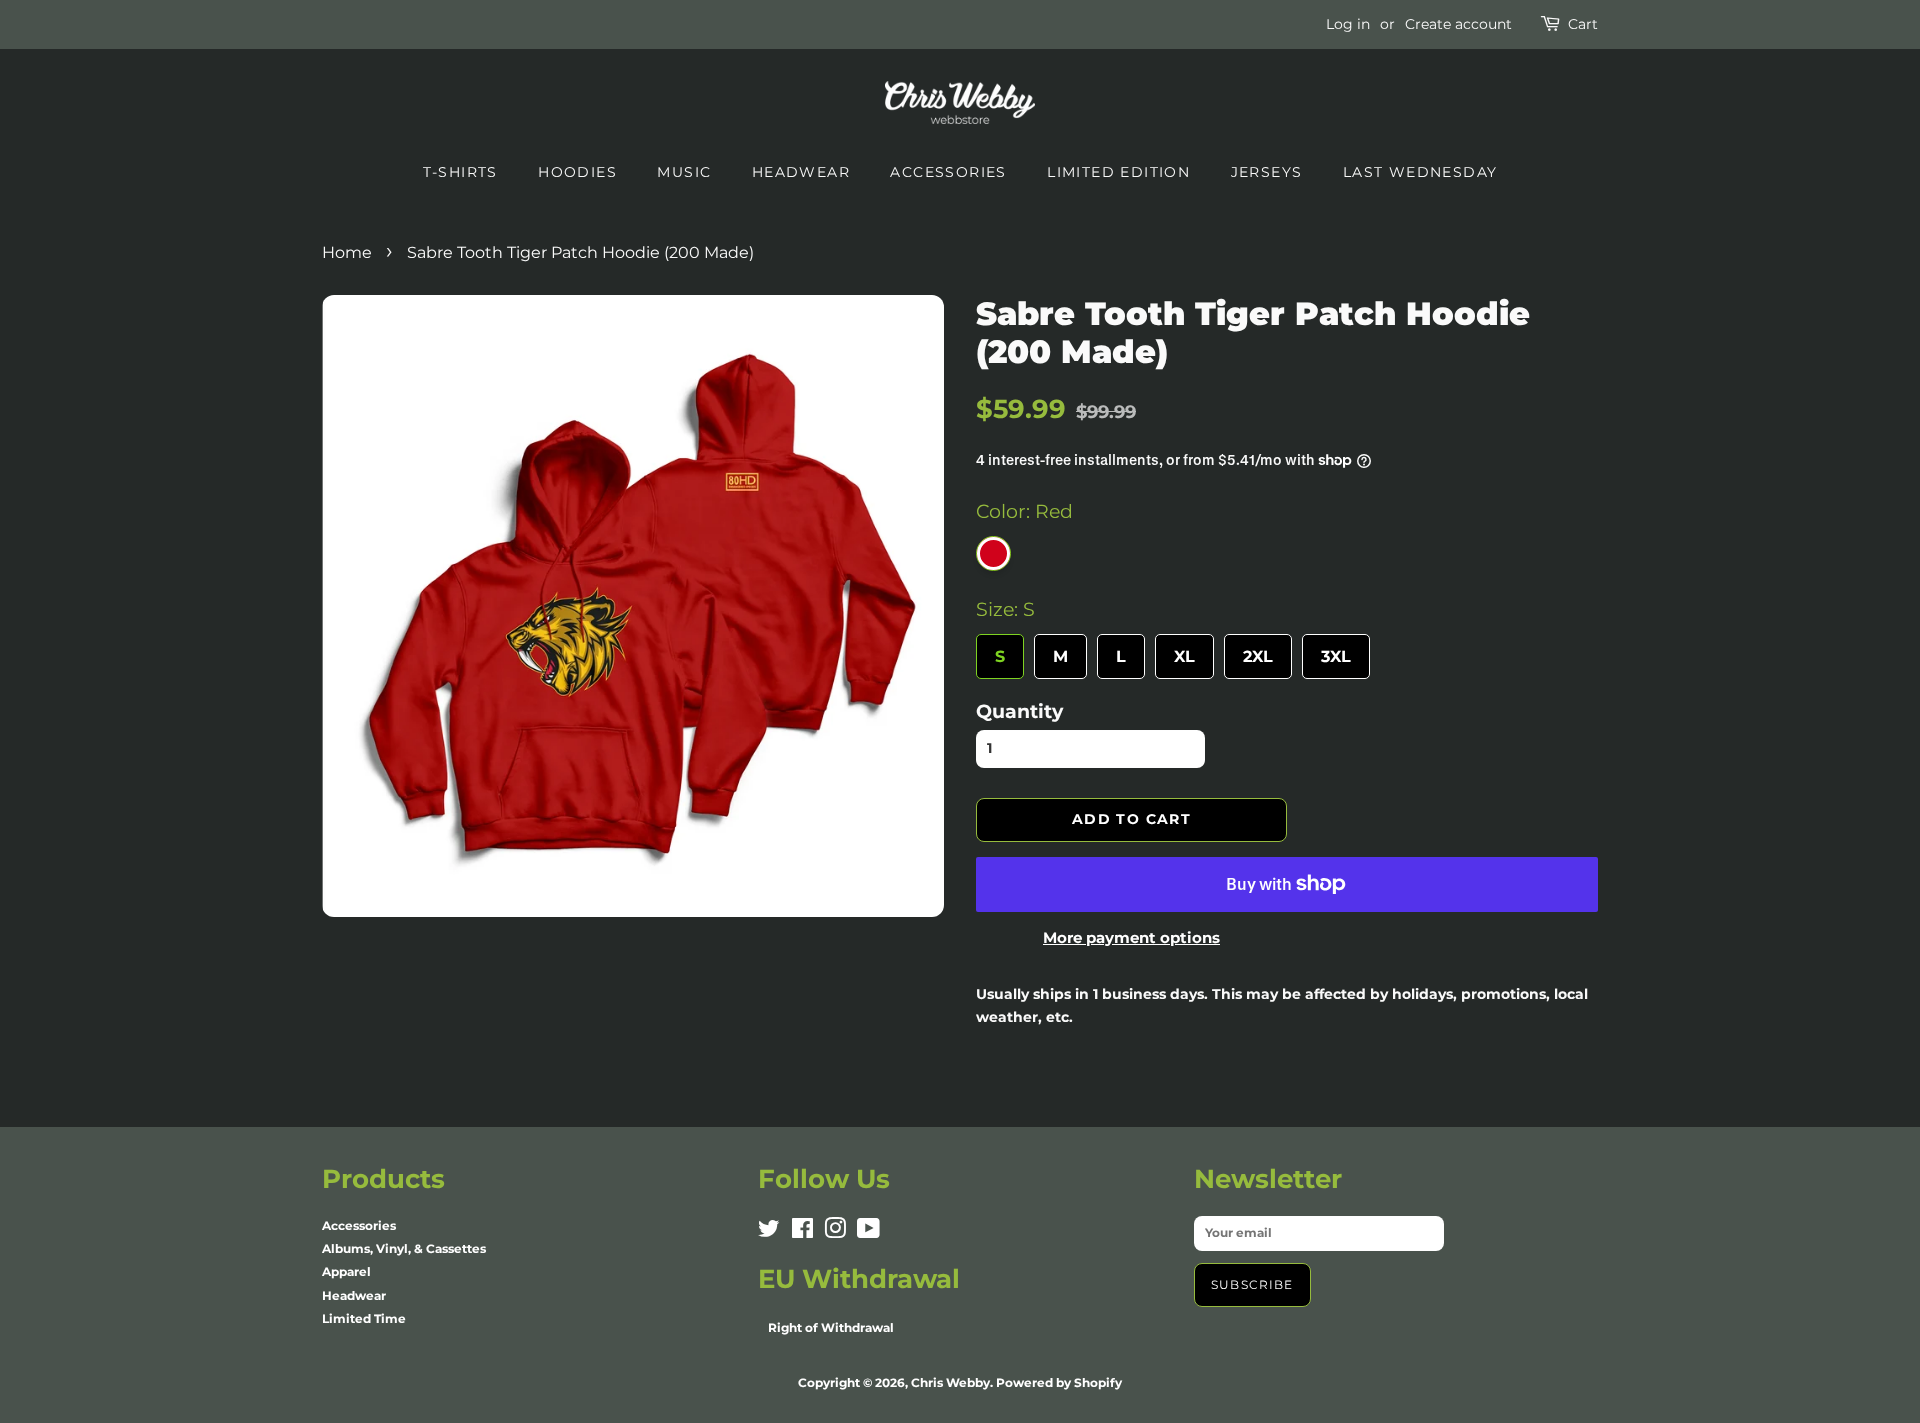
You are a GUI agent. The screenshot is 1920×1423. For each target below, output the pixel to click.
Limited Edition (1118, 172)
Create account (1458, 24)
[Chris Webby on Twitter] (769, 1232)
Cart (1583, 24)
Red (993, 553)
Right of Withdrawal (831, 1327)
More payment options (1131, 937)
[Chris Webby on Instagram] (835, 1232)
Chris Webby (950, 1382)
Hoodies (577, 172)
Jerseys (1267, 172)
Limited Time (364, 1318)
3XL (1336, 650)
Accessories (948, 172)
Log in (1348, 24)
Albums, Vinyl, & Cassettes (404, 1248)
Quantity (1019, 711)
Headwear (801, 172)
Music (684, 172)
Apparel (346, 1271)
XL (1184, 650)
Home (347, 252)
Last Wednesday (1420, 172)
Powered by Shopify (1059, 1382)
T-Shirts (460, 172)
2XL (1258, 650)
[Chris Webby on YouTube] (868, 1232)
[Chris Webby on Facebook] (802, 1232)
